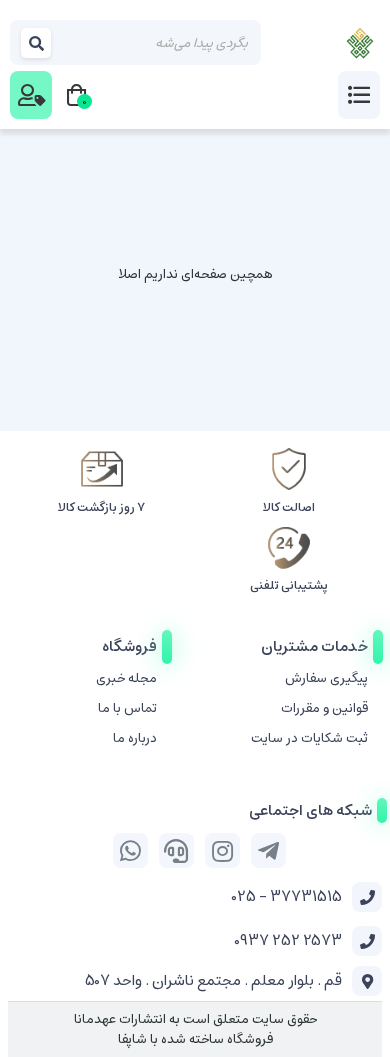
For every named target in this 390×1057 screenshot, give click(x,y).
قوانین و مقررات (324, 708)
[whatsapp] (130, 850)
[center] (37, 42)
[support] (176, 850)
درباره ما (135, 738)
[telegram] (268, 850)
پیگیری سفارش (326, 678)
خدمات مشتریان (314, 646)
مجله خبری (126, 678)
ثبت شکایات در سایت (309, 738)
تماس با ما (127, 708)
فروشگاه (129, 646)
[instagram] (222, 850)
